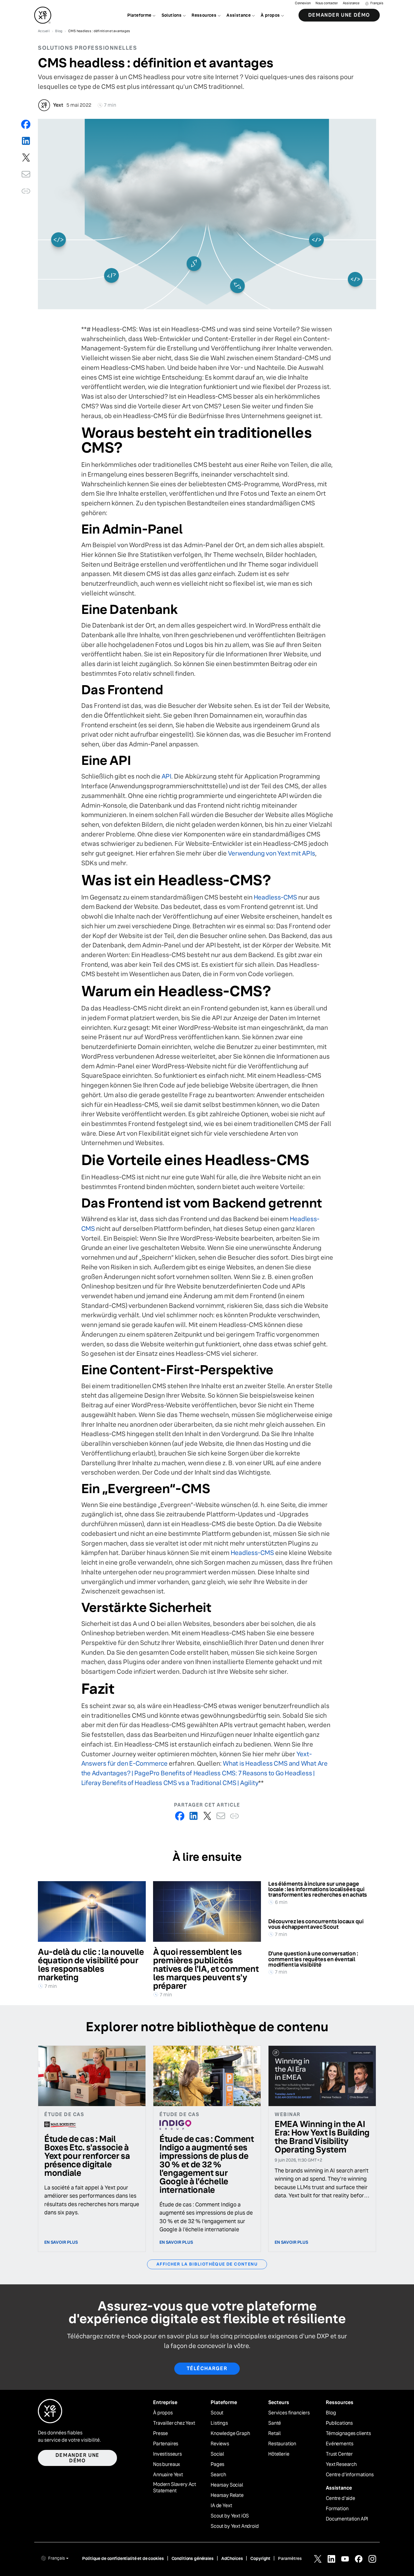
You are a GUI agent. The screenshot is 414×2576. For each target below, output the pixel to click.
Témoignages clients (348, 2434)
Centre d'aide (341, 2498)
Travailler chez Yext (174, 2423)
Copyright (260, 2558)
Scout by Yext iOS (230, 2516)
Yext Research (341, 2464)
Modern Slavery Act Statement (175, 2488)
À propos (163, 2413)
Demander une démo (339, 15)
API (166, 776)
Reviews (220, 2444)
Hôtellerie (279, 2454)
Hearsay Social (227, 2485)
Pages (217, 2464)
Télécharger (207, 2368)
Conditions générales (193, 2558)
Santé (275, 2423)
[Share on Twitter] (26, 157)
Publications (339, 2423)
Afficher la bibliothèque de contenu (207, 2264)
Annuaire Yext (168, 2475)
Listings (219, 2423)
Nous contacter (327, 3)
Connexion (303, 3)
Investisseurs (167, 2454)
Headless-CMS (275, 897)
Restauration (282, 2444)
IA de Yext (221, 2506)
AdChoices (232, 2558)
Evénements (339, 2444)
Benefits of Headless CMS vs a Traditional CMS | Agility (180, 1783)
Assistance (351, 3)
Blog (331, 2413)
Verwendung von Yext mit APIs (272, 853)
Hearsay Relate (227, 2495)
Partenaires (166, 2444)
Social (217, 2454)
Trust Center (339, 2454)
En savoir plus (61, 2242)
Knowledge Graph (230, 2434)
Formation (337, 2509)
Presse (160, 2434)
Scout (217, 2413)
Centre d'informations (350, 2475)
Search (218, 2475)
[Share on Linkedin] (26, 141)
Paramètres (290, 2558)
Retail (274, 2434)
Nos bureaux (167, 2464)
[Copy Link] (26, 191)
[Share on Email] (26, 174)
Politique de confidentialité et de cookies (123, 2558)
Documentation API (347, 2519)
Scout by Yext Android (235, 2526)
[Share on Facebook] (26, 124)
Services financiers (289, 2413)
